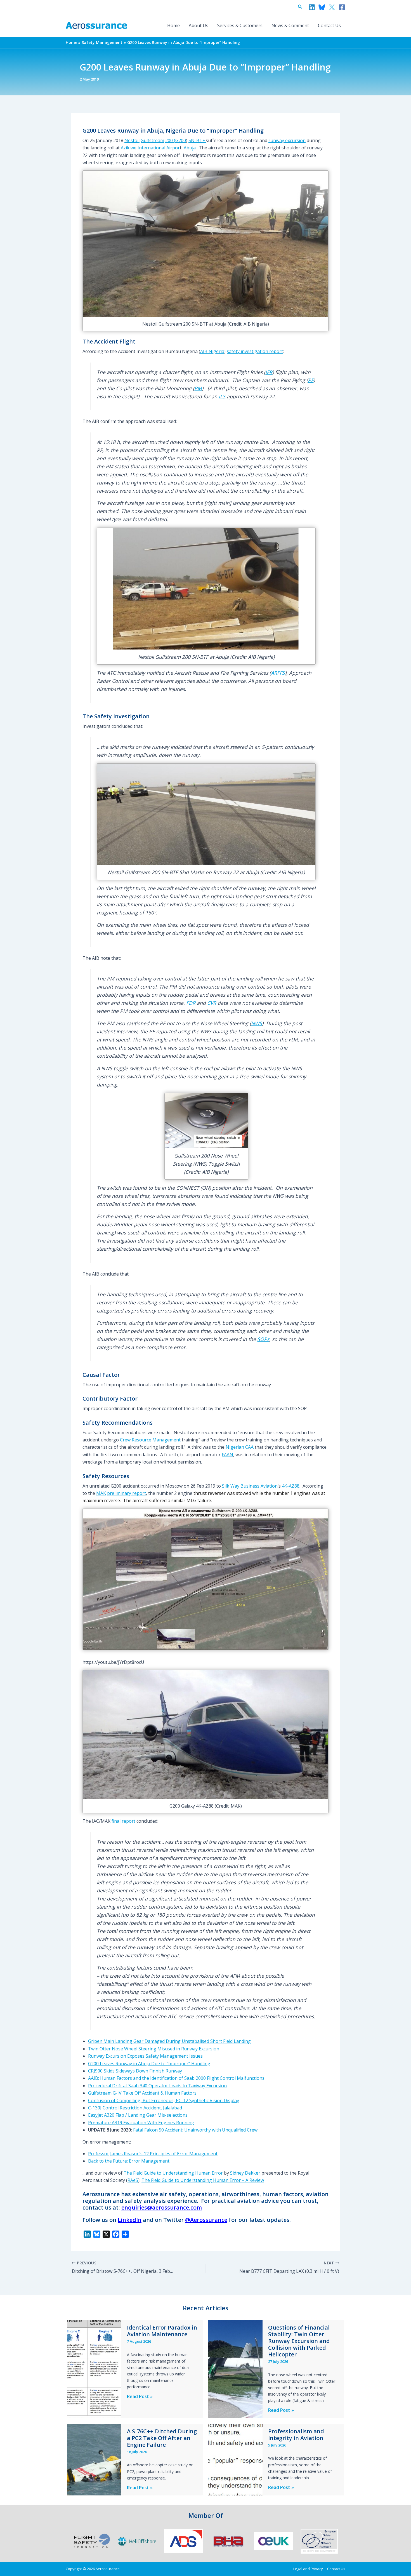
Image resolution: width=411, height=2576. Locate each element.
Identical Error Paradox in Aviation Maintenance (162, 2331)
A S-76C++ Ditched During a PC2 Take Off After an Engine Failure (162, 2438)
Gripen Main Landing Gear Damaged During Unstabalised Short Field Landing (169, 2041)
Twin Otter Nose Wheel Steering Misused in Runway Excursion (154, 2049)
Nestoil (132, 140)
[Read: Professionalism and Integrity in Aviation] (235, 2459)
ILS (222, 396)
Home (173, 25)
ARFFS (278, 673)
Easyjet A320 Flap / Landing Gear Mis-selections (138, 2115)
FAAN (227, 1455)
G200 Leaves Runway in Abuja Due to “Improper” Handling (149, 2064)
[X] (332, 7)
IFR (269, 372)
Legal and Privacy (308, 2569)
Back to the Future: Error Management (129, 2161)
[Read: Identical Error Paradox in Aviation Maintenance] (94, 2369)
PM (198, 388)
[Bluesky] (322, 7)
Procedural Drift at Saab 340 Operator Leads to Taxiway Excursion (157, 2086)
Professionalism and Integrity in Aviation (296, 2435)
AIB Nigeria (212, 351)
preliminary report (127, 1493)
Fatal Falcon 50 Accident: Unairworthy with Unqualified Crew (195, 2130)
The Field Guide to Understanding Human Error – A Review (203, 2180)
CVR (212, 1003)
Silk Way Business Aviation (250, 1486)
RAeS (133, 2180)
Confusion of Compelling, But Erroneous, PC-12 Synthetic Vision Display (164, 2100)
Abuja (190, 148)
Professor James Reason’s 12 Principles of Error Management (153, 2154)
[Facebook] (342, 7)
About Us (199, 25)
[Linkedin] (312, 7)
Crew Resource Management (150, 1440)
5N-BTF (197, 140)
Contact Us (329, 25)
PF (311, 380)
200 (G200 (176, 140)
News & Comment (290, 25)
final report (123, 1821)
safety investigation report (255, 351)
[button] (300, 7)
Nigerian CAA (240, 1447)
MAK (101, 1493)
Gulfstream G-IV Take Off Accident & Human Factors (142, 2093)
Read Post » (140, 2397)
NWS (257, 1023)
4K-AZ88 (291, 1486)
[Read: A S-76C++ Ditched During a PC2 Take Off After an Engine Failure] (94, 2459)
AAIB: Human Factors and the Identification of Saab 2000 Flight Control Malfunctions (176, 2078)
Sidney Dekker (245, 2173)
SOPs (263, 1339)
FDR (191, 1003)
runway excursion (287, 140)
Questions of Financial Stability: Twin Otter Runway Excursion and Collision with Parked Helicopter (299, 2341)
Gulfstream (152, 140)
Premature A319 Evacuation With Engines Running (141, 2123)
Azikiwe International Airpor (150, 148)
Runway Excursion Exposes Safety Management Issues (145, 2056)
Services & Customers (240, 25)
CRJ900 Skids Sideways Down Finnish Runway (135, 2071)
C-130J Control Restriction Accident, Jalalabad (135, 2108)
